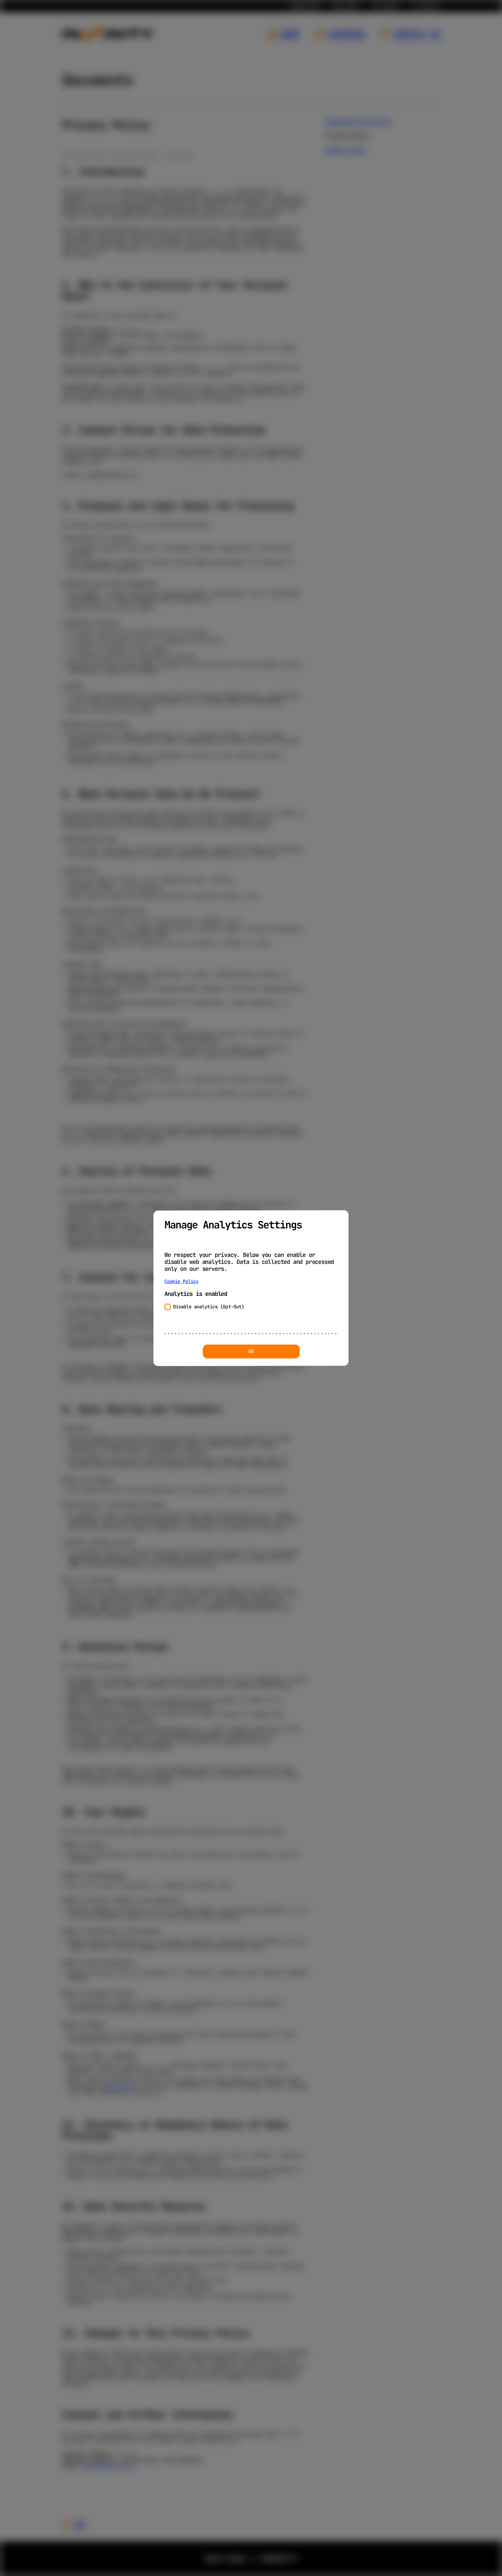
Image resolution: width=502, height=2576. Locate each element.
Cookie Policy (182, 1282)
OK (251, 1351)
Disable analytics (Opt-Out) (209, 1307)
